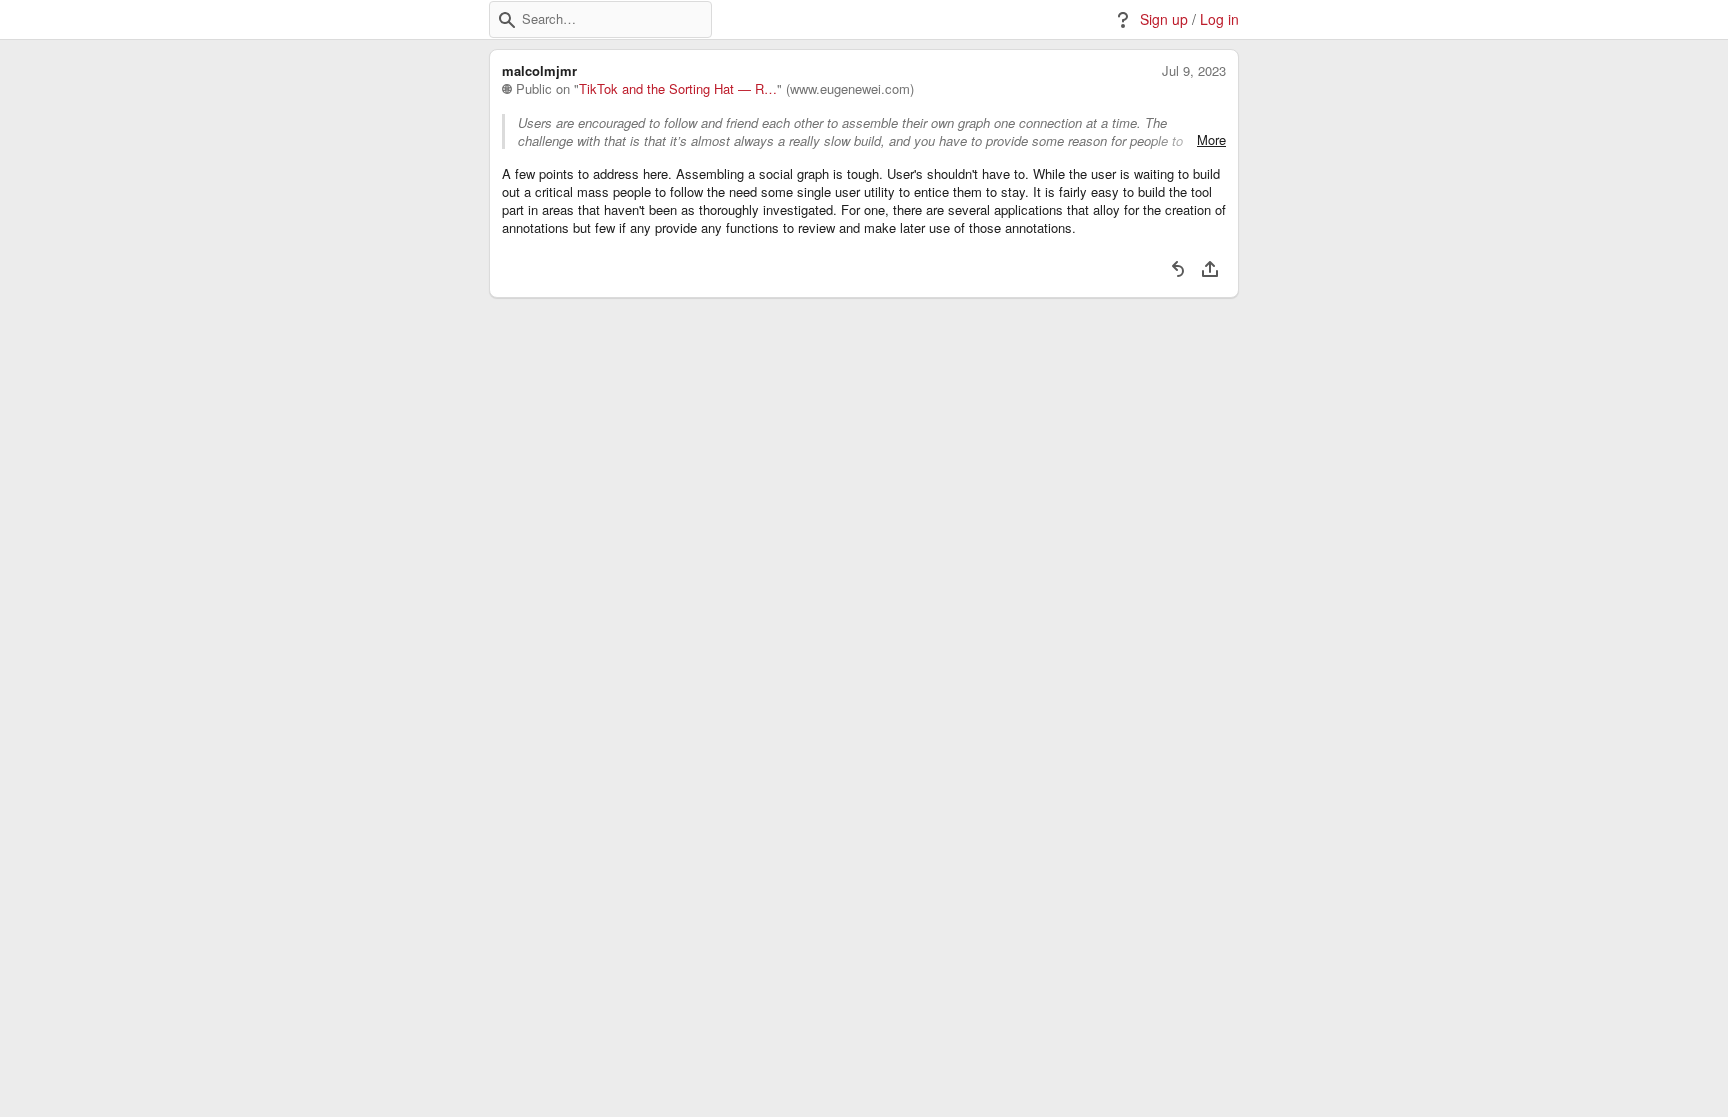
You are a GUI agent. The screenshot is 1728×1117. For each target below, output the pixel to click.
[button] (507, 20)
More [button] (1211, 140)
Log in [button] (1219, 19)
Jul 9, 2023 (1194, 71)
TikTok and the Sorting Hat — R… (678, 89)
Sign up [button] (1164, 19)
